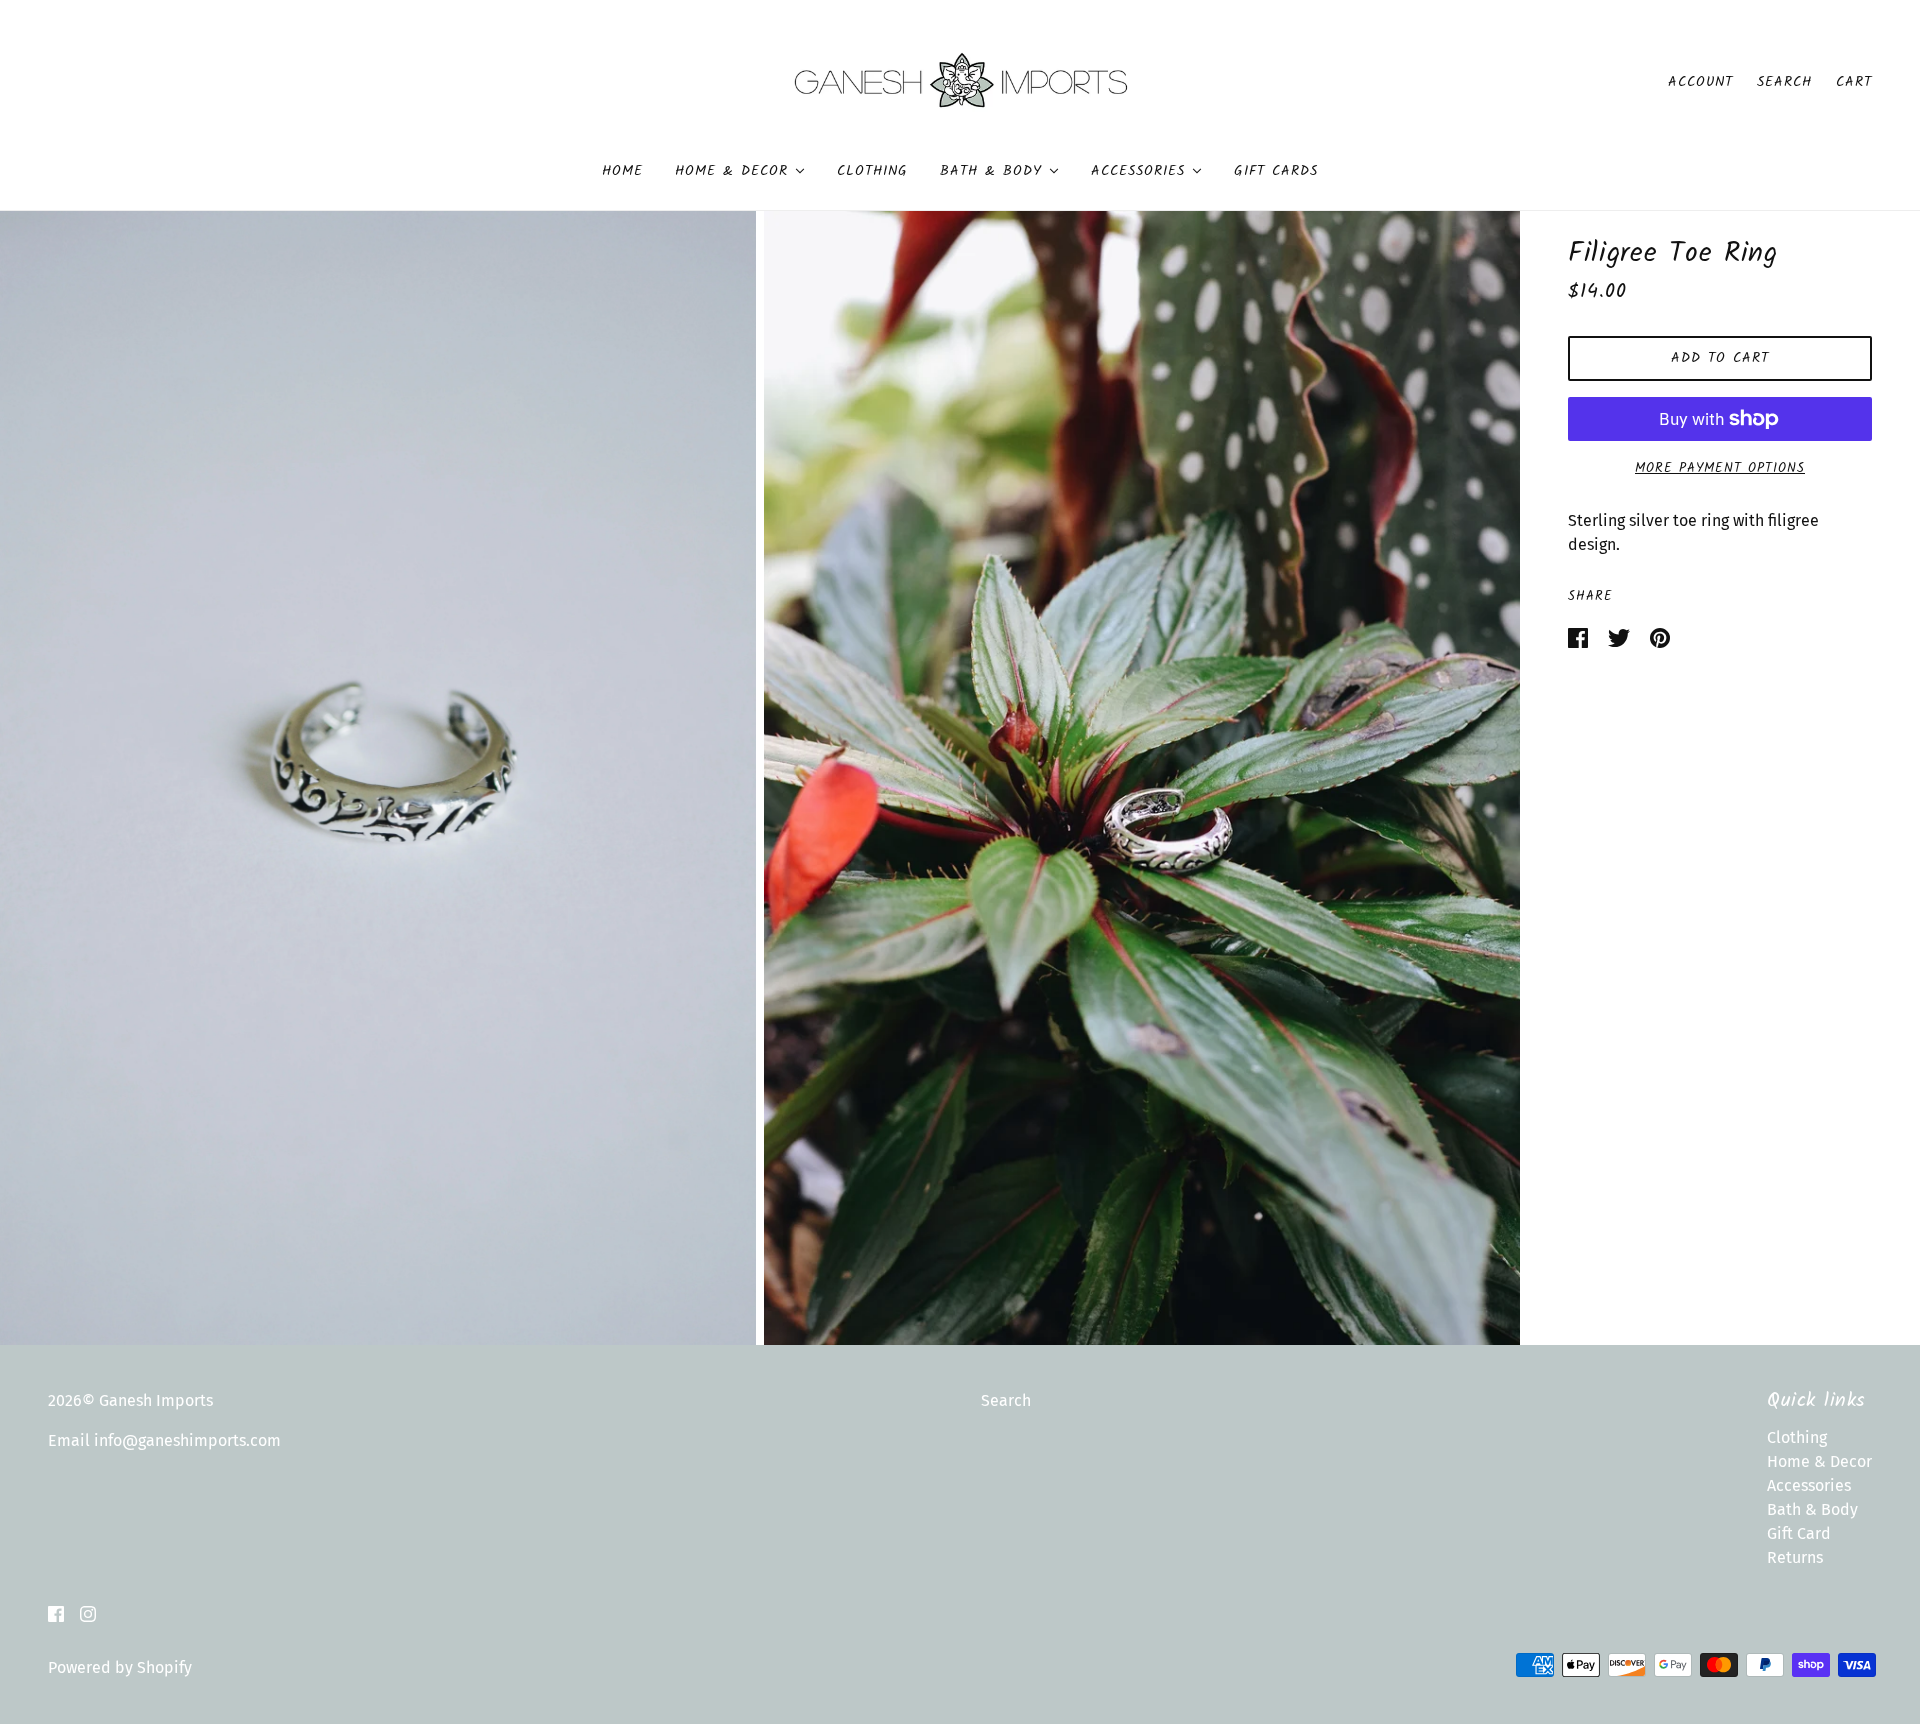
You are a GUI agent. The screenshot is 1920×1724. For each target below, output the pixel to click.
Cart (1854, 82)
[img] (56, 1613)
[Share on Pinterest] (1660, 636)
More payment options (1720, 468)
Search (1784, 82)
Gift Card (1799, 1533)
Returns (1795, 1557)
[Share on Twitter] (1621, 636)
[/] (960, 80)
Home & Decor (1819, 1461)
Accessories (1809, 1485)
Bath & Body (1812, 1509)
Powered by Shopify (120, 1667)
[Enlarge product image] (378, 778)
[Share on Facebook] (1580, 636)
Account (1700, 82)
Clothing (1797, 1437)
